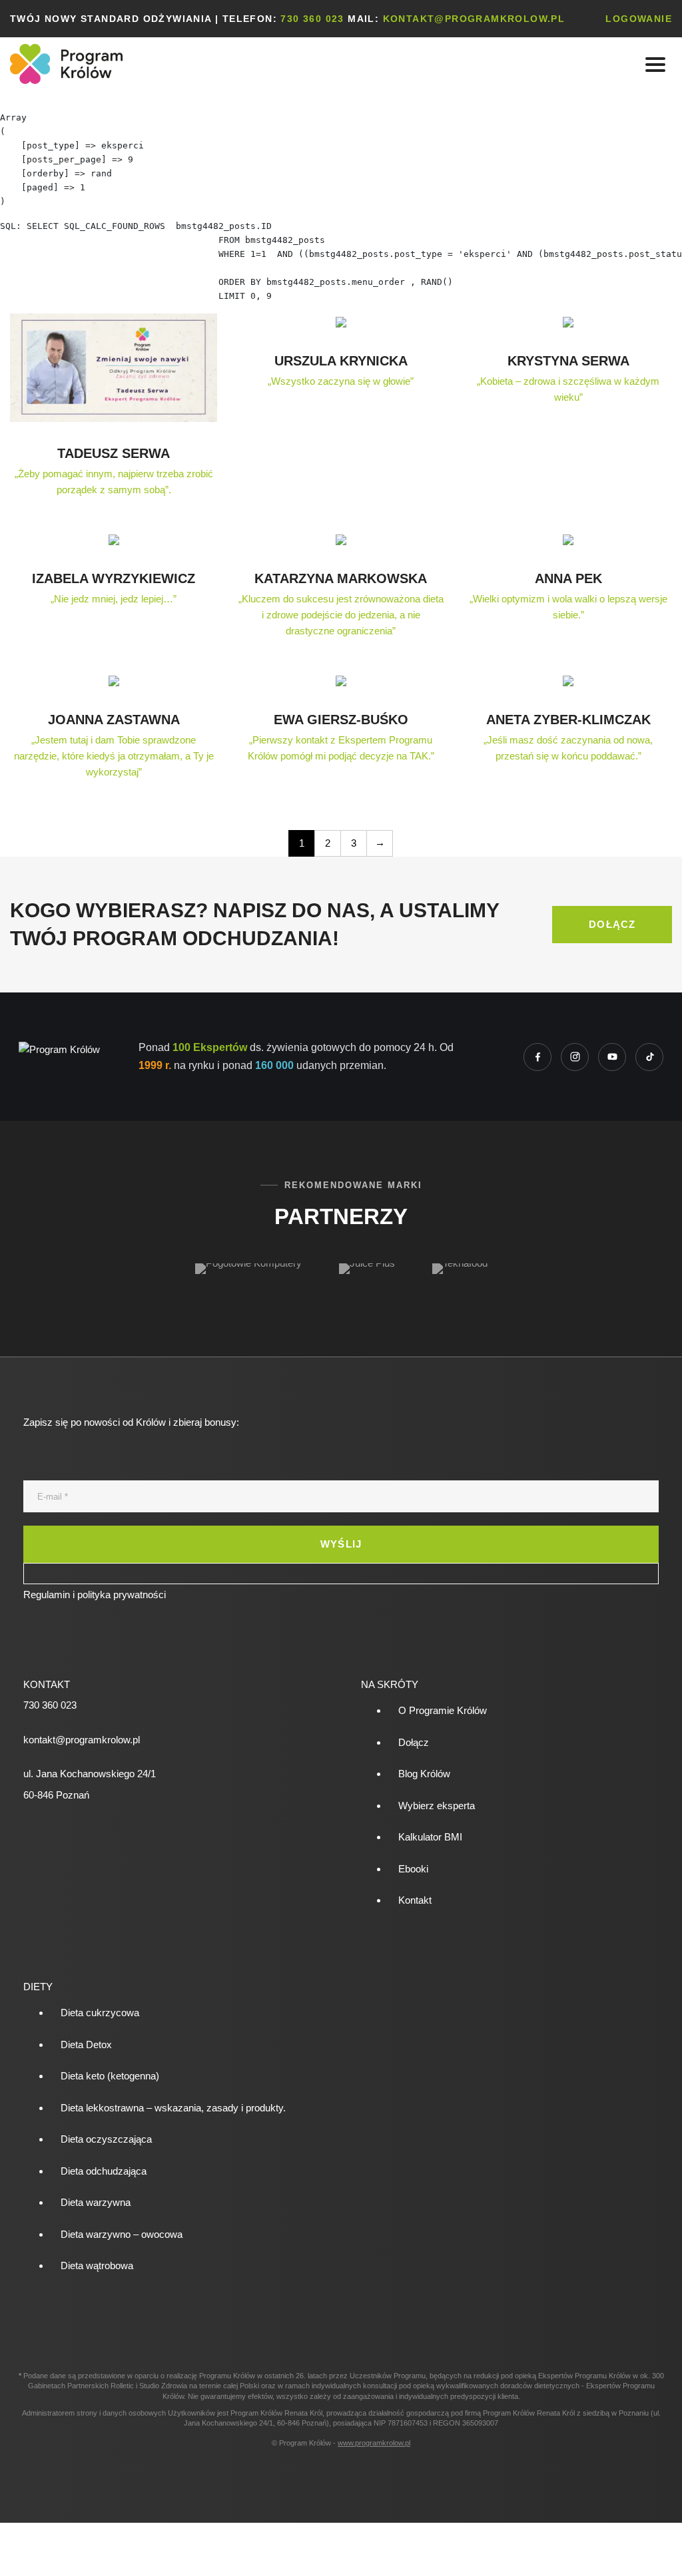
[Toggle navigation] (655, 64)
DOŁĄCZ (612, 924)
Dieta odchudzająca (104, 2171)
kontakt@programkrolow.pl (474, 19)
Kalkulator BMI (430, 1837)
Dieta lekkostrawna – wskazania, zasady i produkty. (173, 2108)
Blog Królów (424, 1774)
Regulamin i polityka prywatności (95, 1595)
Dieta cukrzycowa (100, 2013)
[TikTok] (649, 1057)
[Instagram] (575, 1057)
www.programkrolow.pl (374, 2443)
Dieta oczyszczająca (106, 2139)
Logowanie (639, 19)
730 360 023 (312, 19)
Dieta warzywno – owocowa (122, 2234)
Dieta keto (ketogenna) (110, 2076)
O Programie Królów (443, 1710)
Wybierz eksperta (437, 1806)
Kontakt (415, 1900)
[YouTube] (612, 1057)
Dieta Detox (86, 2044)
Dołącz (414, 1742)
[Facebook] (537, 1057)
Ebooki (413, 1869)
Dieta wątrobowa (97, 2265)
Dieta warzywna (96, 2202)
